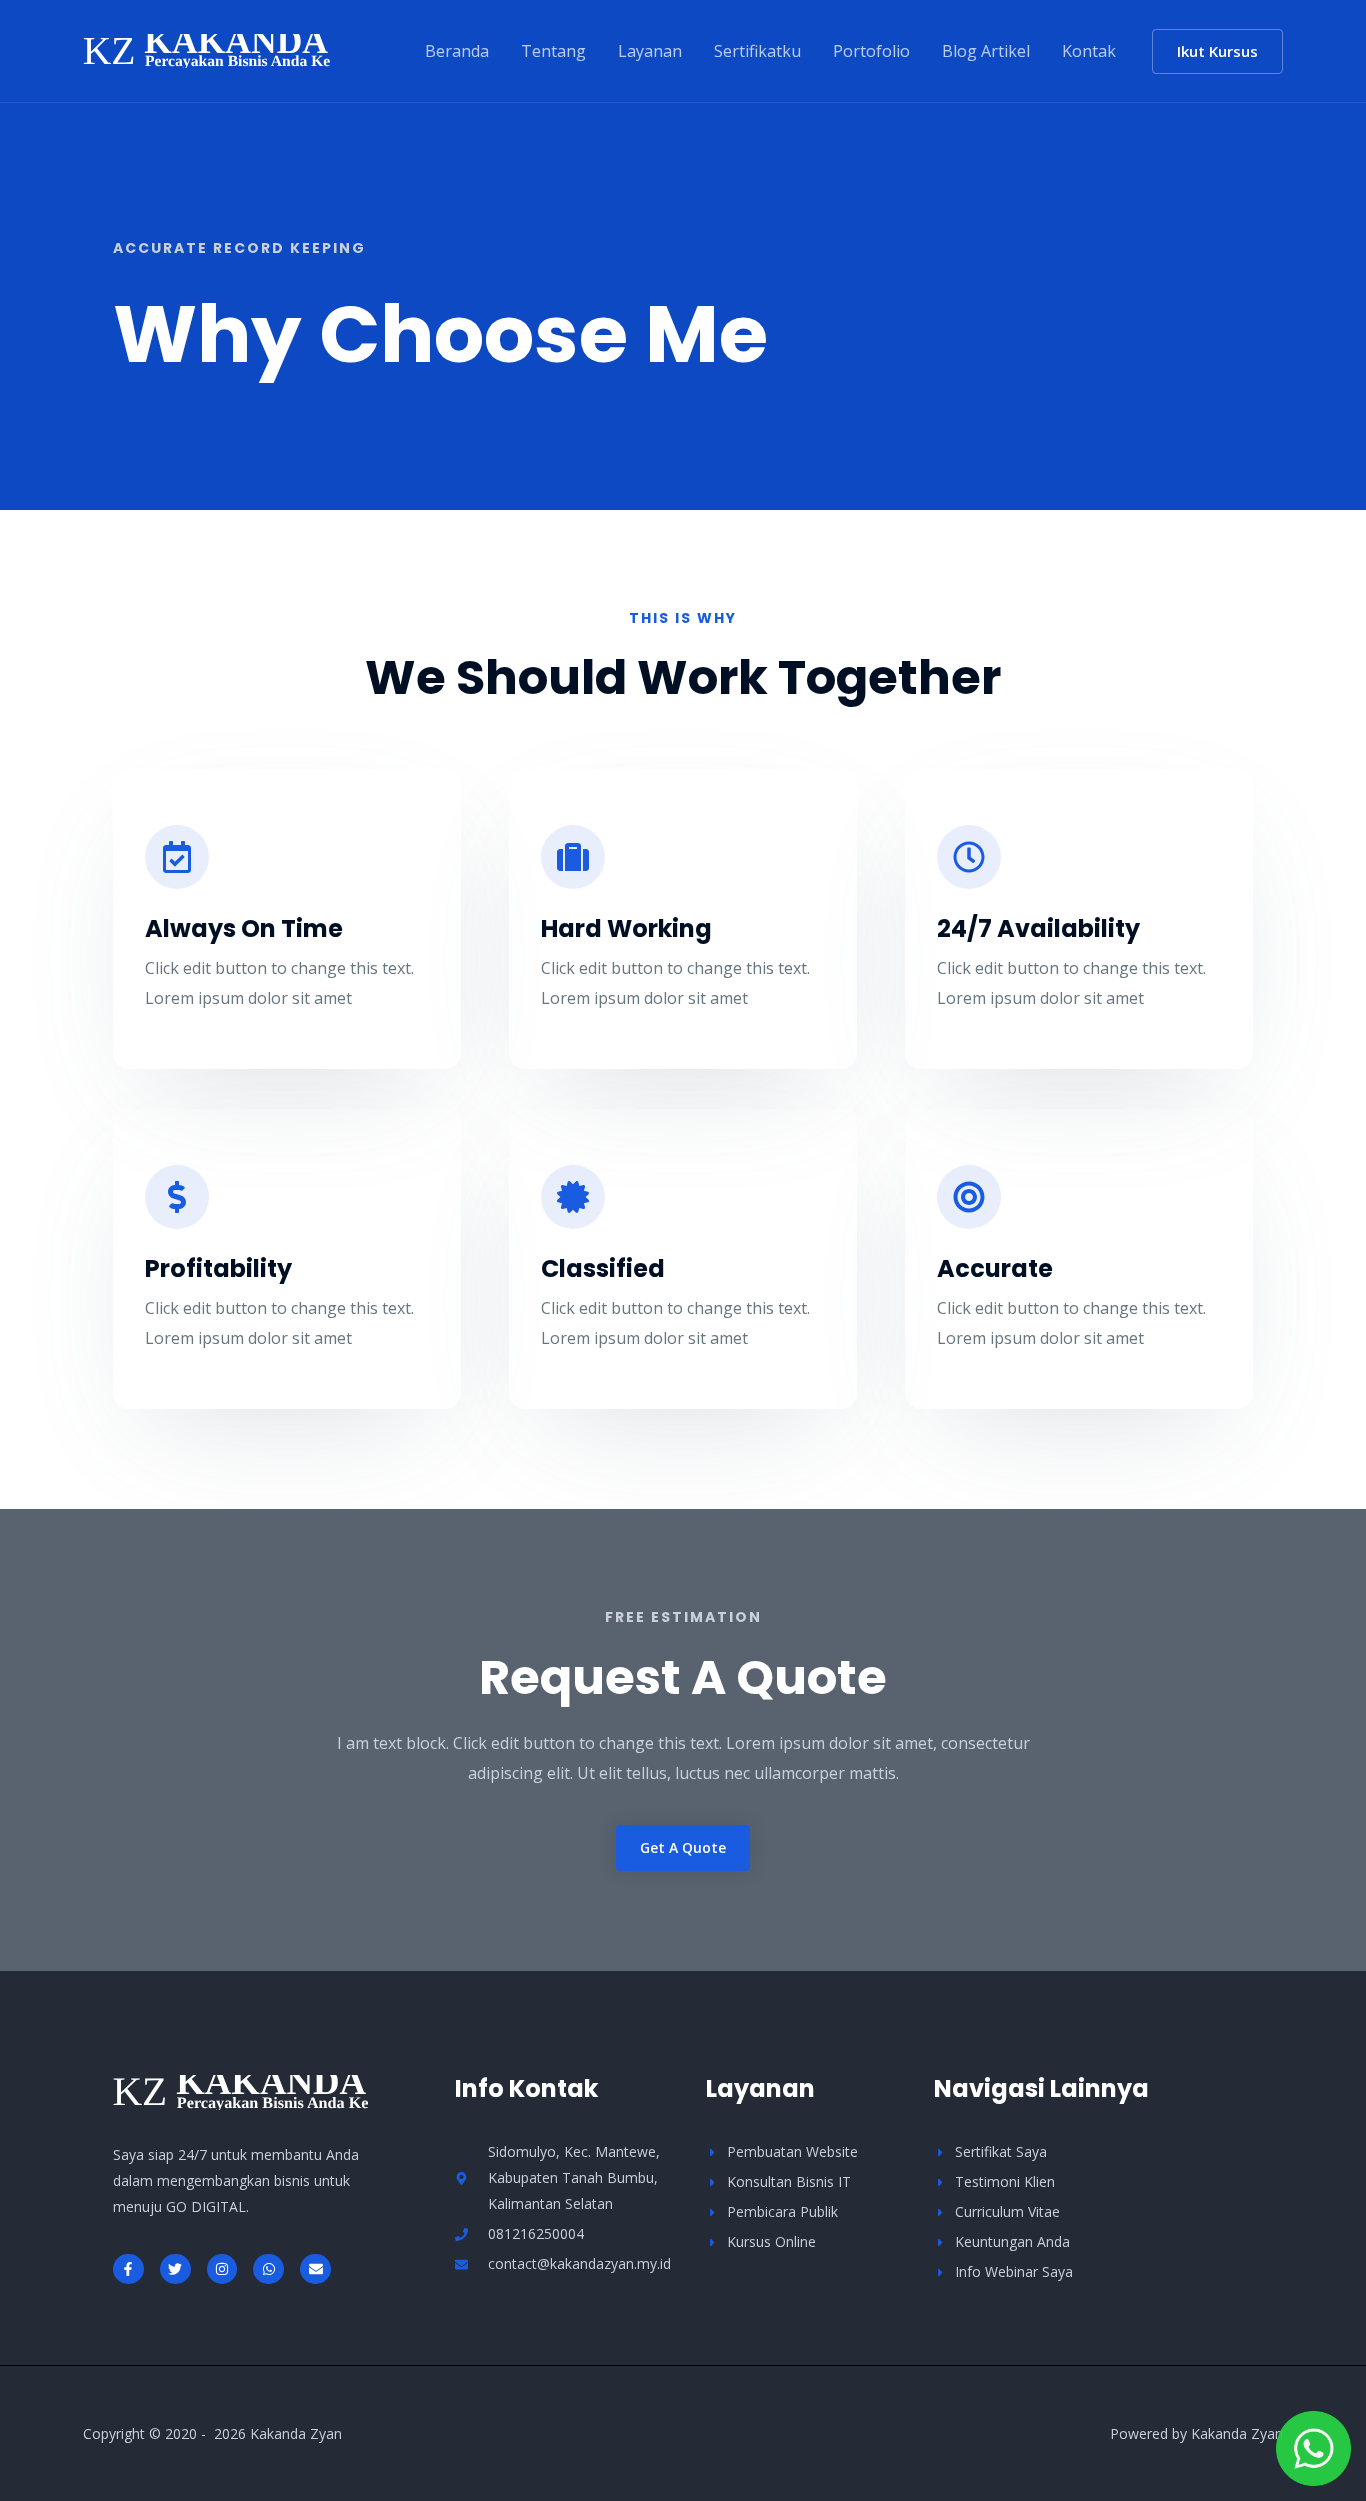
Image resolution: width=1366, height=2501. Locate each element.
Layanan (650, 51)
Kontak (1089, 51)
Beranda (457, 51)
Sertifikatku (757, 51)
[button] (1217, 51)
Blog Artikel (986, 51)
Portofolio (871, 51)
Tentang (553, 51)
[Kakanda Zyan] (206, 49)
